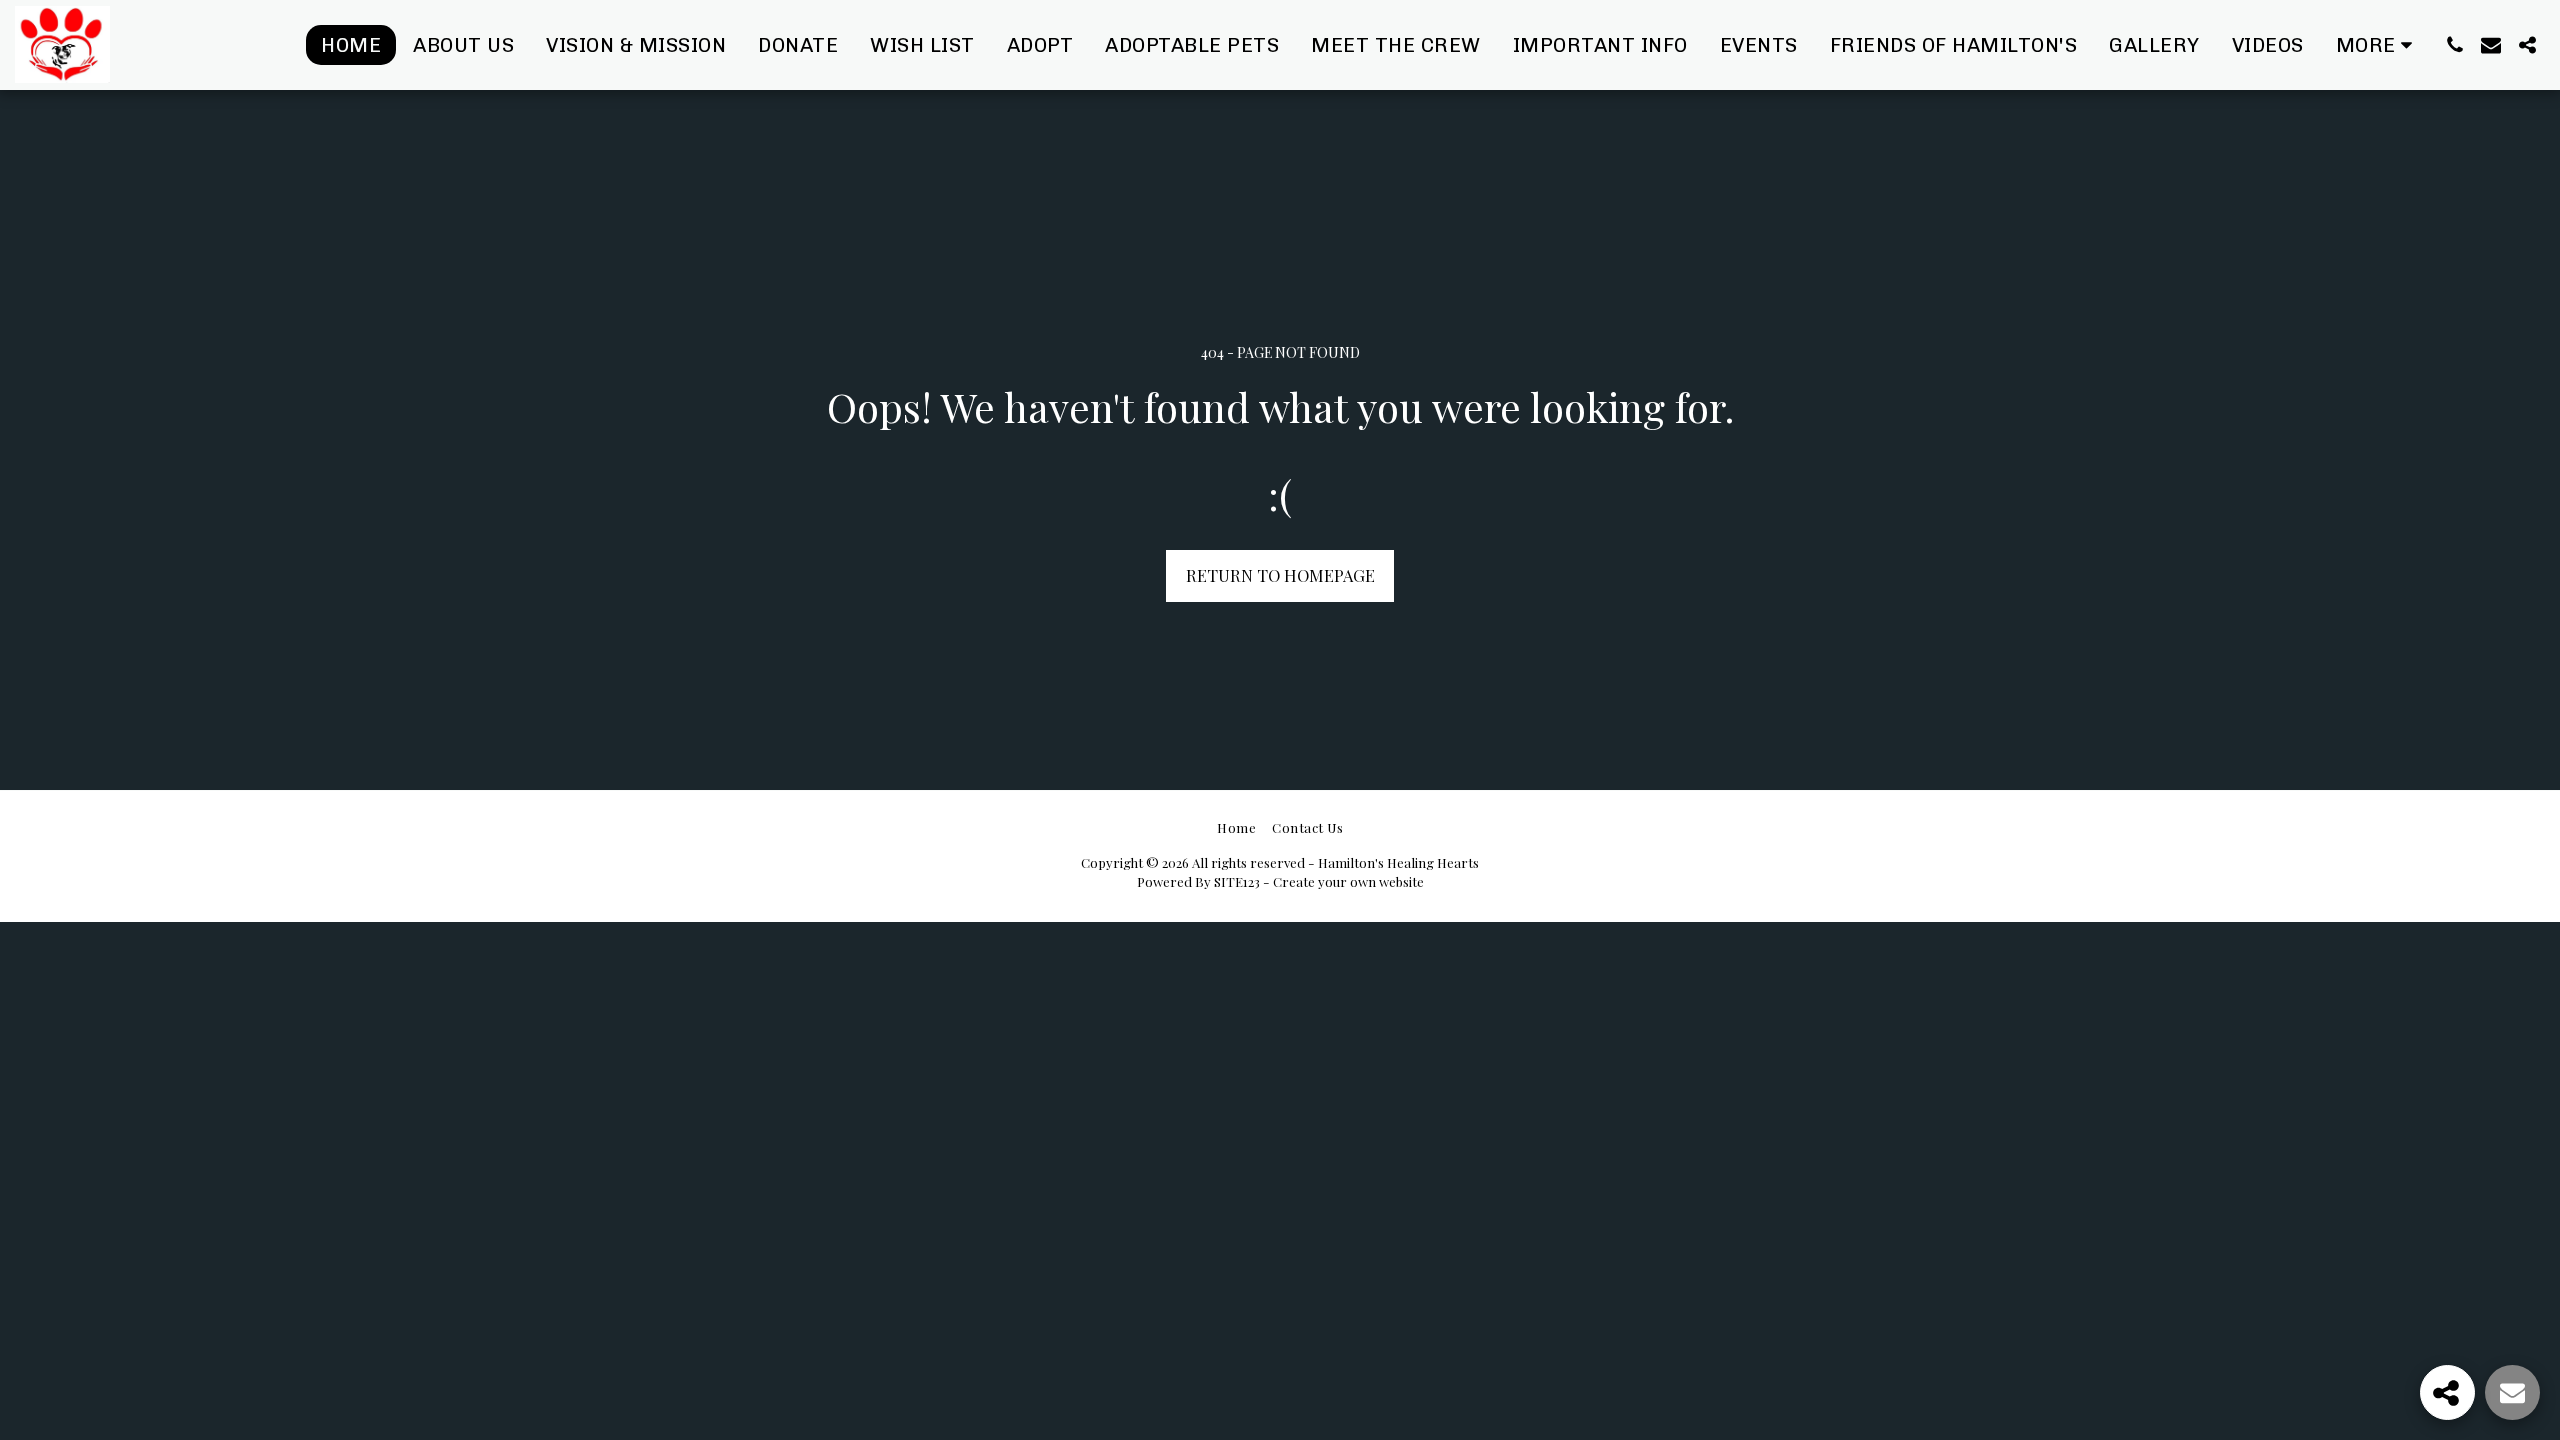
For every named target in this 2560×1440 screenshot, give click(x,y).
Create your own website (1348, 881)
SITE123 (1237, 881)
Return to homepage (1280, 575)
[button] (2455, 45)
